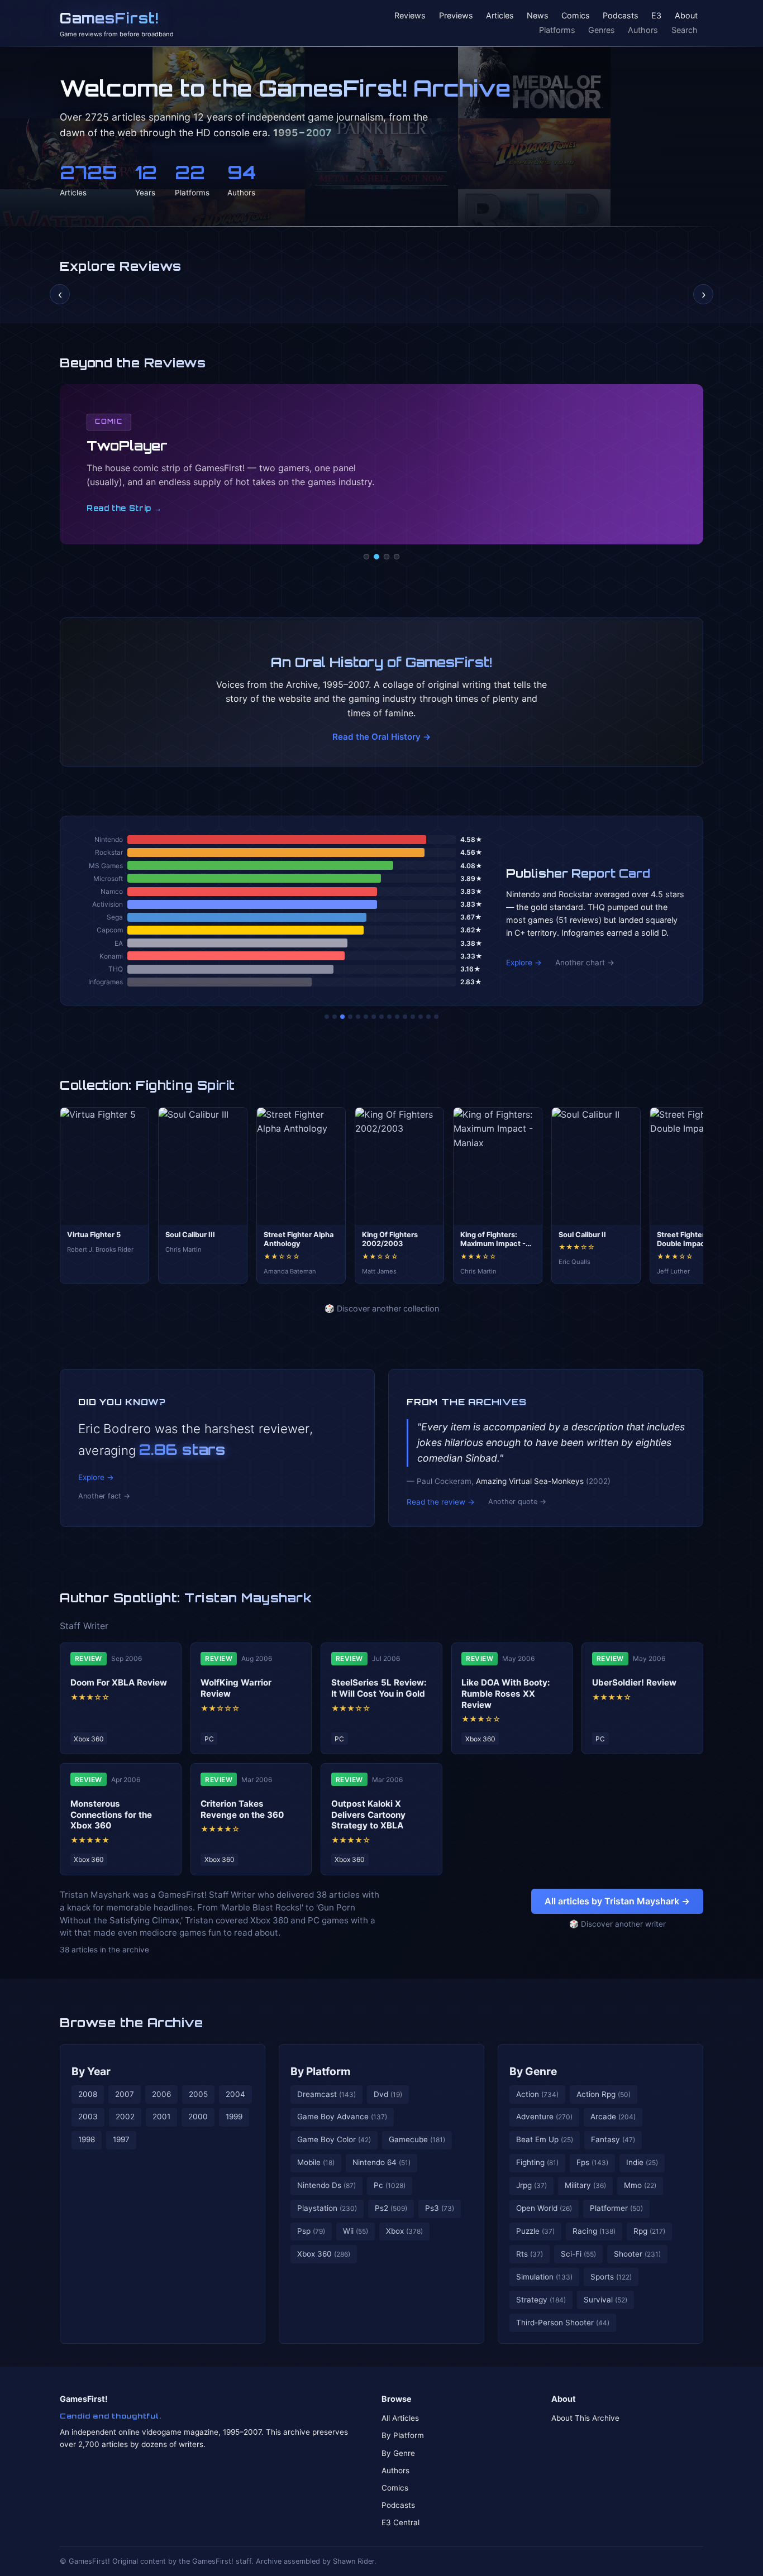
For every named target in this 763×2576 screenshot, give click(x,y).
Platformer (616, 2208)
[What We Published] (428, 1017)
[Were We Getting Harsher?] (335, 1017)
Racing (594, 2231)
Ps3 (440, 2208)
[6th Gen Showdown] (374, 1017)
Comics (576, 16)
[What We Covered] (366, 1017)
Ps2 (391, 2208)
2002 (125, 2117)
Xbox (404, 2231)
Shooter (637, 2254)
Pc (390, 2185)
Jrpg (531, 2185)
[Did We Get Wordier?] (405, 1017)
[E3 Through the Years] (397, 1017)
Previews (456, 16)
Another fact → (104, 1496)
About (686, 16)
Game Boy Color (334, 2139)
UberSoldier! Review (634, 1682)
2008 (88, 2094)
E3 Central (400, 2522)
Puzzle (535, 2231)
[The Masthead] (381, 1017)
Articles (500, 16)
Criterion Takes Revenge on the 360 (242, 1809)
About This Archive (585, 2418)
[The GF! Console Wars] (327, 1017)
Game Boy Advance (342, 2117)
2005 (198, 2094)
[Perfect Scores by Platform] (421, 1017)
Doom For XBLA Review (119, 1682)
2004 (235, 2094)
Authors (643, 30)
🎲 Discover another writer (617, 1924)
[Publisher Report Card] (342, 1017)
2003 (88, 2117)
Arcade (613, 2117)
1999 (234, 2117)
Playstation (327, 2208)
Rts (530, 2254)
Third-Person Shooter (563, 2323)
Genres (602, 30)
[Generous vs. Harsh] (389, 1017)
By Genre (533, 2071)
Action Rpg (604, 2094)
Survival (605, 2300)
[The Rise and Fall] (358, 1017)
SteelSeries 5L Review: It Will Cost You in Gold (379, 1688)
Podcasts (621, 16)
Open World (544, 2208)
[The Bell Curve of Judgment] (350, 1017)
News (538, 16)
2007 (125, 2094)
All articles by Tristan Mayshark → (617, 1901)
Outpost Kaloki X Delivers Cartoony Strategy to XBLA (368, 1815)
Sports (611, 2277)
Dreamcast (326, 2094)
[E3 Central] (397, 557)
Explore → (524, 963)
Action (537, 2094)
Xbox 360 (324, 2254)
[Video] (387, 557)
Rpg (649, 2231)
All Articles (400, 2418)
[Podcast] (366, 557)
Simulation (544, 2277)
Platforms (557, 30)
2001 (161, 2117)
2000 (198, 2117)
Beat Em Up (545, 2139)
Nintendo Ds (326, 2185)
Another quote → (517, 1502)
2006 (161, 2094)
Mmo (640, 2185)
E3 (656, 16)
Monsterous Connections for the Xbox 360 (111, 1815)
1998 (87, 2139)
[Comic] (376, 557)
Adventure (544, 2117)
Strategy (541, 2300)
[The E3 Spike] (413, 1017)
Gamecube (417, 2139)
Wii (356, 2231)
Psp (311, 2231)
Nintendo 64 (381, 2162)
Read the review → (441, 1502)
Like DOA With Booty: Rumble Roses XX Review (506, 1694)
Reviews (410, 16)
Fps (592, 2162)
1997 (121, 2139)
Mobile (316, 2162)
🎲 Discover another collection (382, 1308)
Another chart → (585, 963)
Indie (642, 2162)
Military (585, 2185)
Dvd (388, 2094)
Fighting (537, 2162)
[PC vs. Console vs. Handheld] (436, 1017)
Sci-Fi (578, 2254)
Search (685, 30)
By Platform (321, 2071)
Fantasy (613, 2139)
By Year (91, 2071)
